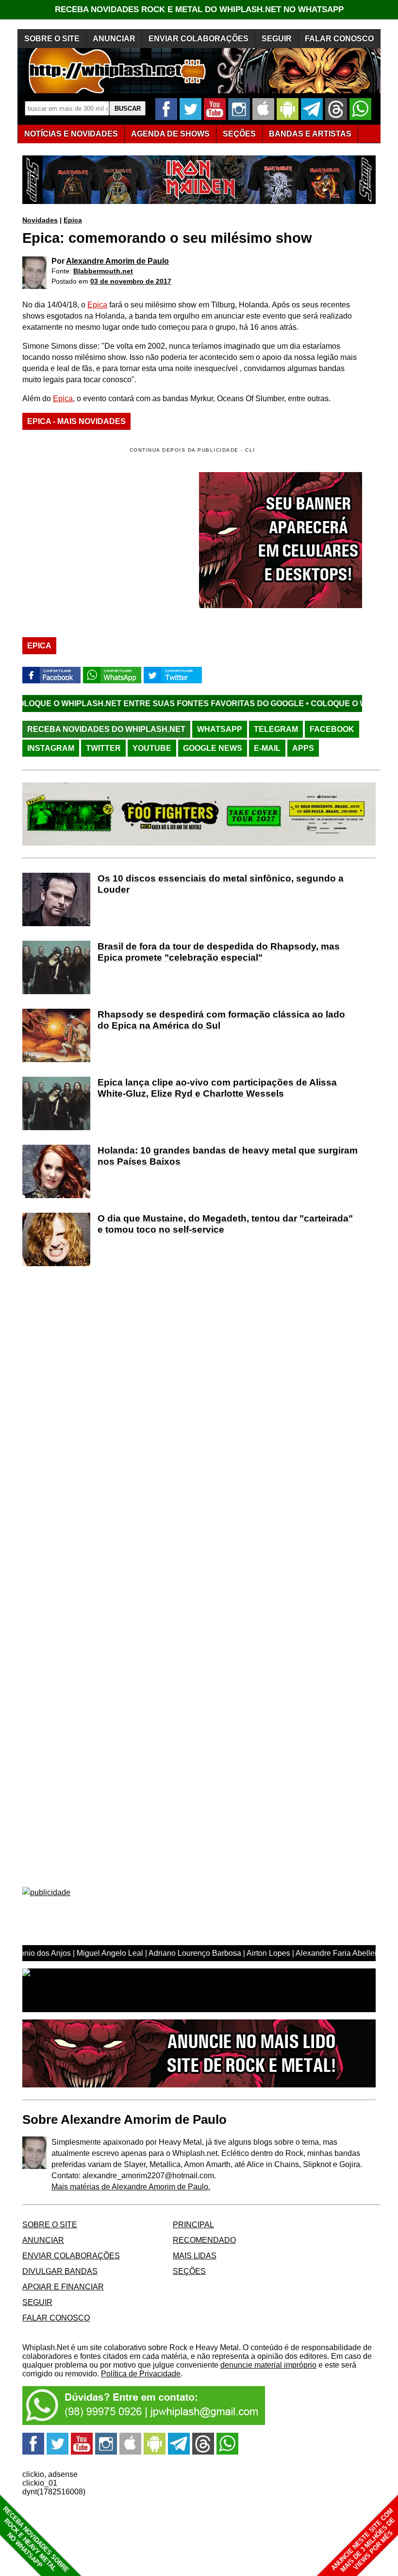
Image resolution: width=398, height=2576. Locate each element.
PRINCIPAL (193, 2225)
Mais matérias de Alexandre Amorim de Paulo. (131, 2187)
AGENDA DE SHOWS (170, 134)
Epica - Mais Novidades (76, 421)
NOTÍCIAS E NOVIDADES (71, 134)
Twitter (103, 748)
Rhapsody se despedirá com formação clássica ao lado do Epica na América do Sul (221, 1020)
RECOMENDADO (204, 2240)
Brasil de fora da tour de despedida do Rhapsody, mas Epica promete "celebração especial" (219, 952)
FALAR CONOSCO (339, 39)
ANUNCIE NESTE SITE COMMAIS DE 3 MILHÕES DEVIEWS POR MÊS (363, 2540)
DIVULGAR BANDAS (60, 2271)
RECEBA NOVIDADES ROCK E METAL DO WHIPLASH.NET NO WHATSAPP (199, 9)
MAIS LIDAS (195, 2256)
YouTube (152, 748)
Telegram (276, 729)
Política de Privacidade (141, 2374)
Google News (213, 748)
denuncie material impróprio (268, 2365)
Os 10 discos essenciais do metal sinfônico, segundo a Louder (221, 884)
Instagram (51, 748)
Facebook (332, 729)
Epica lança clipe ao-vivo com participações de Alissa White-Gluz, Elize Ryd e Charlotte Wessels (217, 1088)
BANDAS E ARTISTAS (310, 134)
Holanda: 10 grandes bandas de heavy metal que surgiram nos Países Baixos (228, 1156)
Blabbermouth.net (103, 271)
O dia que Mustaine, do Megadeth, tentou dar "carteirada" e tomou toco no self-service (225, 1224)
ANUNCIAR (114, 39)
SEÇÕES (239, 134)
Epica (73, 220)
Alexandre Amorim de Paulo (117, 261)
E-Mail (267, 748)
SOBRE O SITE (52, 39)
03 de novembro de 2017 (131, 281)
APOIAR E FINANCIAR (63, 2287)
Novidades (40, 220)
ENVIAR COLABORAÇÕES (199, 39)
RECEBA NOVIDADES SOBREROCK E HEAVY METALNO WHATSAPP (36, 2539)
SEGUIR (277, 39)
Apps (303, 748)
